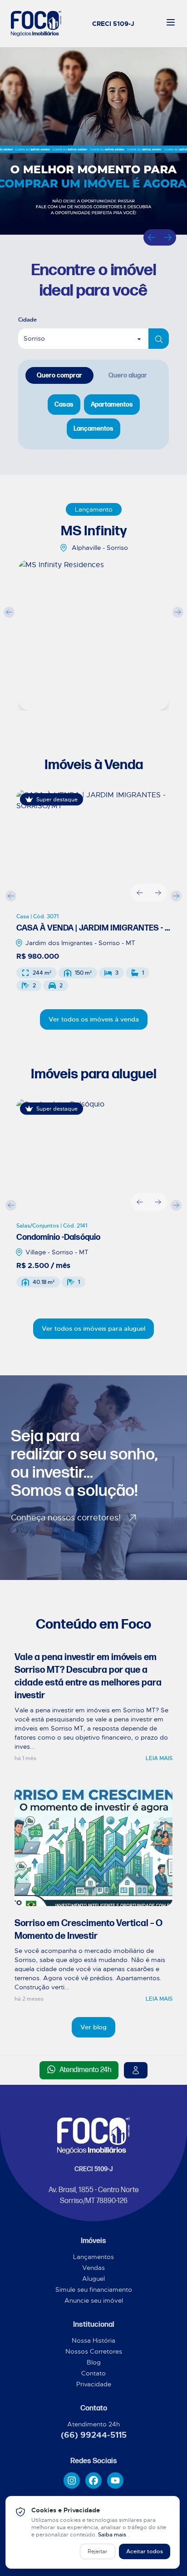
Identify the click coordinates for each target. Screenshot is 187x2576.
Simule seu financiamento (94, 2289)
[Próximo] (168, 237)
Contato (93, 2373)
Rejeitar (98, 2551)
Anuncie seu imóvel (94, 2300)
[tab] (59, 375)
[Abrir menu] (171, 22)
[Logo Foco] (36, 24)
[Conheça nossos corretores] (136, 2070)
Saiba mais (113, 2535)
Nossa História (93, 2340)
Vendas (93, 2268)
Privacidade (94, 2384)
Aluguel (93, 2279)
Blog (94, 2362)
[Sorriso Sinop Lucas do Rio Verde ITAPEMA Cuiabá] (93, 339)
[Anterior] (152, 237)
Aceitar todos (145, 2551)
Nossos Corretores (94, 2351)
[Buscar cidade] (159, 339)
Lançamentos (93, 2257)
